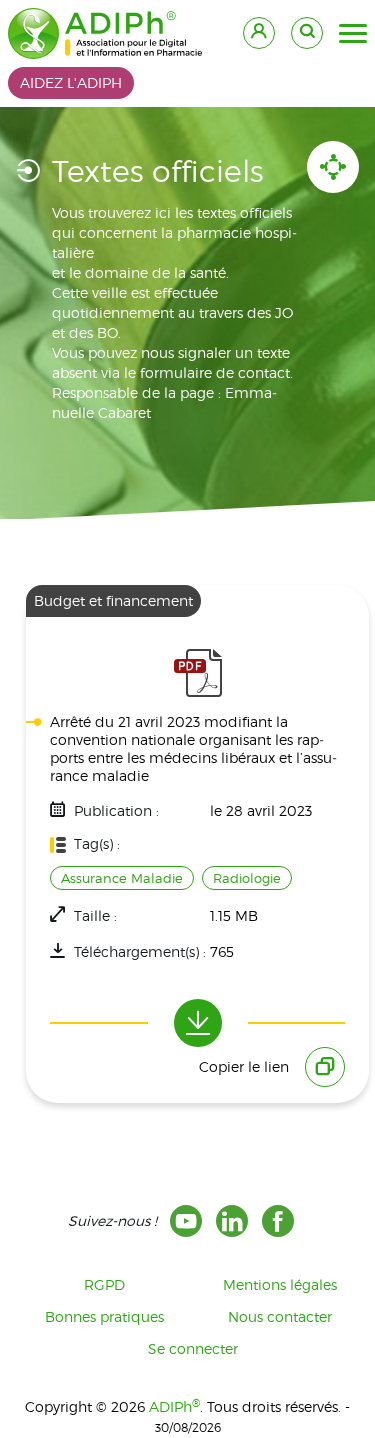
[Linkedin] (232, 1221)
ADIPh (174, 1406)
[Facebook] (278, 1221)
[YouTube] (186, 1221)
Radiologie (247, 878)
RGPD (104, 1284)
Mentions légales (280, 1284)
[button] (353, 34)
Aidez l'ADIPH (71, 82)
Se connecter (193, 1348)
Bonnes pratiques (104, 1316)
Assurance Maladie (122, 878)
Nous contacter (280, 1316)
